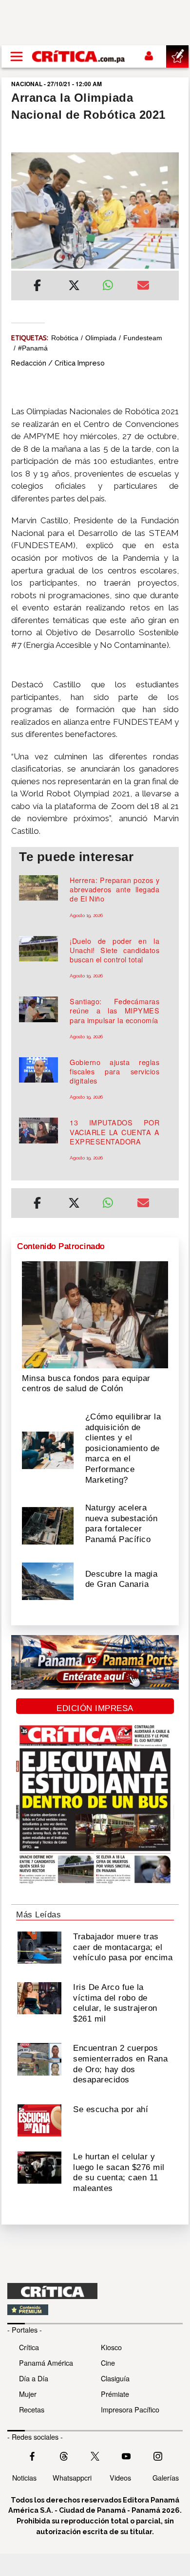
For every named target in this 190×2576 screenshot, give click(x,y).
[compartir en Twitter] (74, 287)
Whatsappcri (72, 2477)
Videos (120, 2477)
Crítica (29, 2347)
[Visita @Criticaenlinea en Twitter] (64, 2455)
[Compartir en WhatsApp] (112, 283)
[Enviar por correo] (143, 287)
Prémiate (115, 2394)
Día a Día (34, 2378)
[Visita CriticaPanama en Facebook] (32, 2455)
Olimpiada (101, 338)
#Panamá (33, 348)
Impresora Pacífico (130, 2409)
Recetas (32, 2409)
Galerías (166, 2477)
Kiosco (111, 2347)
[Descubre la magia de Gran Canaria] (48, 1580)
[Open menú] (17, 56)
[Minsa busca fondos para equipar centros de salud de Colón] (95, 1314)
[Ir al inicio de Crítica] (79, 56)
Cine (108, 2363)
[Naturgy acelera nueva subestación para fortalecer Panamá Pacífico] (48, 1525)
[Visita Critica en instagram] (158, 2455)
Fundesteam (143, 338)
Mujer (28, 2394)
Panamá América (46, 2363)
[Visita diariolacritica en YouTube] (126, 2455)
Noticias (24, 2477)
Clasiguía (115, 2378)
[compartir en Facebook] (37, 287)
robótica (65, 338)
